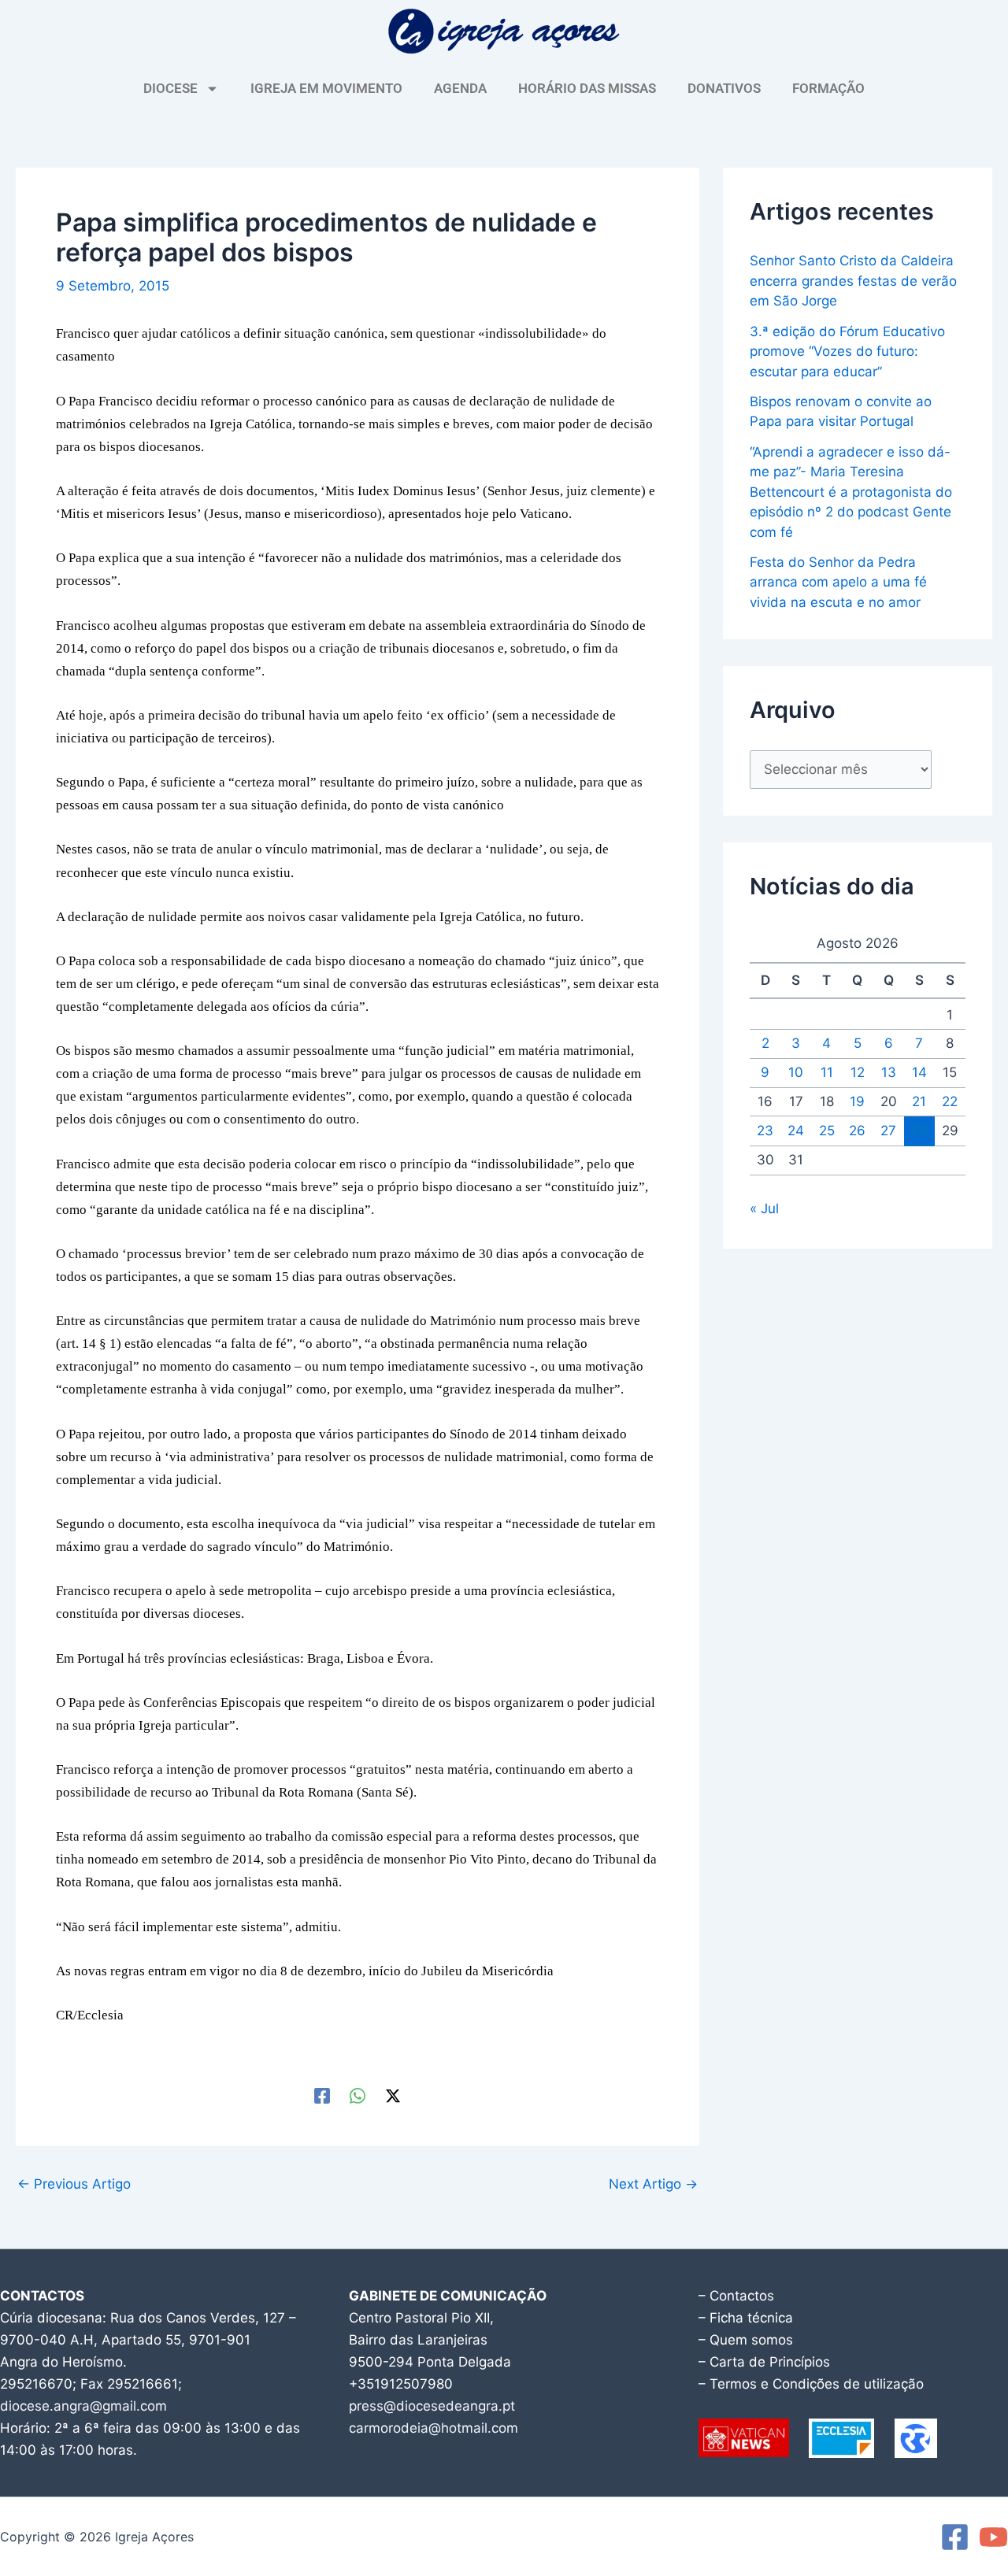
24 (796, 1131)
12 (858, 1072)
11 (827, 1072)
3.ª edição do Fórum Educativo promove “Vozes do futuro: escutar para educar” (847, 352)
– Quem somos (746, 2340)
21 (919, 1101)
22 (950, 1101)
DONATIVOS (724, 88)
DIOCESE (170, 88)
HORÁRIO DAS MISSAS (587, 88)
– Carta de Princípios (764, 2362)
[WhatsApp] (358, 2095)
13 (889, 1072)
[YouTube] (993, 2537)
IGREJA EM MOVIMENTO (326, 88)
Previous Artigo (74, 2184)
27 (888, 1131)
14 (919, 1072)
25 (827, 1131)
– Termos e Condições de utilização (811, 2384)
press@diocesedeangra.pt (432, 2406)
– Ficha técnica (746, 2318)
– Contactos (736, 2296)
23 (765, 1131)
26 (857, 1131)
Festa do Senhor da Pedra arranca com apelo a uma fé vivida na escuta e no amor (838, 582)
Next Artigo (653, 2184)
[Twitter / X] (393, 2095)
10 (796, 1072)
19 (857, 1101)
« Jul (764, 1208)
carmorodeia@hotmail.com (434, 2428)
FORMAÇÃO (828, 88)
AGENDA (460, 88)
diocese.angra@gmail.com (83, 2406)
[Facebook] (322, 2095)
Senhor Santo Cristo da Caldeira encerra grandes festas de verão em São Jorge (853, 281)
